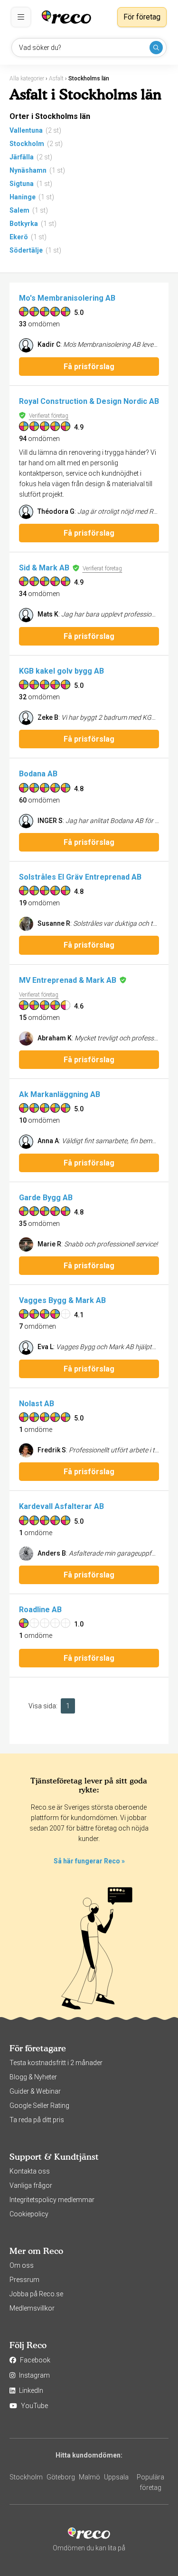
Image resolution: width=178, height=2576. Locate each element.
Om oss (22, 2265)
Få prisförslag (89, 367)
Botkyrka (24, 224)
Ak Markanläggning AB (60, 1094)
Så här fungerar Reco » (89, 1861)
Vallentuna (26, 130)
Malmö (89, 2477)
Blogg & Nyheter (33, 2077)
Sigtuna (22, 184)
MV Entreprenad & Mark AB (68, 980)
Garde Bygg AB (46, 1198)
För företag (142, 17)
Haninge (23, 197)
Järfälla (22, 157)
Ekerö (19, 237)
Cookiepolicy (29, 2214)
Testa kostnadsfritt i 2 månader (56, 2063)
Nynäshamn (28, 170)
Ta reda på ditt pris (37, 2120)
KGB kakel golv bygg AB (61, 671)
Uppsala (116, 2477)
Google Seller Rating (39, 2106)
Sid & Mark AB (44, 568)
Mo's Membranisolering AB (67, 298)
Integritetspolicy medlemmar (52, 2200)
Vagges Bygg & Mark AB (62, 1300)
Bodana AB (38, 774)
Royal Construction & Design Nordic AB (89, 401)
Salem (19, 210)
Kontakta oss (30, 2171)
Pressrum (24, 2280)
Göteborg (61, 2477)
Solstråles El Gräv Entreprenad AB (80, 877)
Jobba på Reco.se (36, 2294)
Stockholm (27, 144)
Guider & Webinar (35, 2091)
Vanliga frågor (31, 2185)
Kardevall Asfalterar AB (61, 1506)
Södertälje (26, 250)
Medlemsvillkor (32, 2308)
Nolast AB (37, 1404)
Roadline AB (40, 1610)
